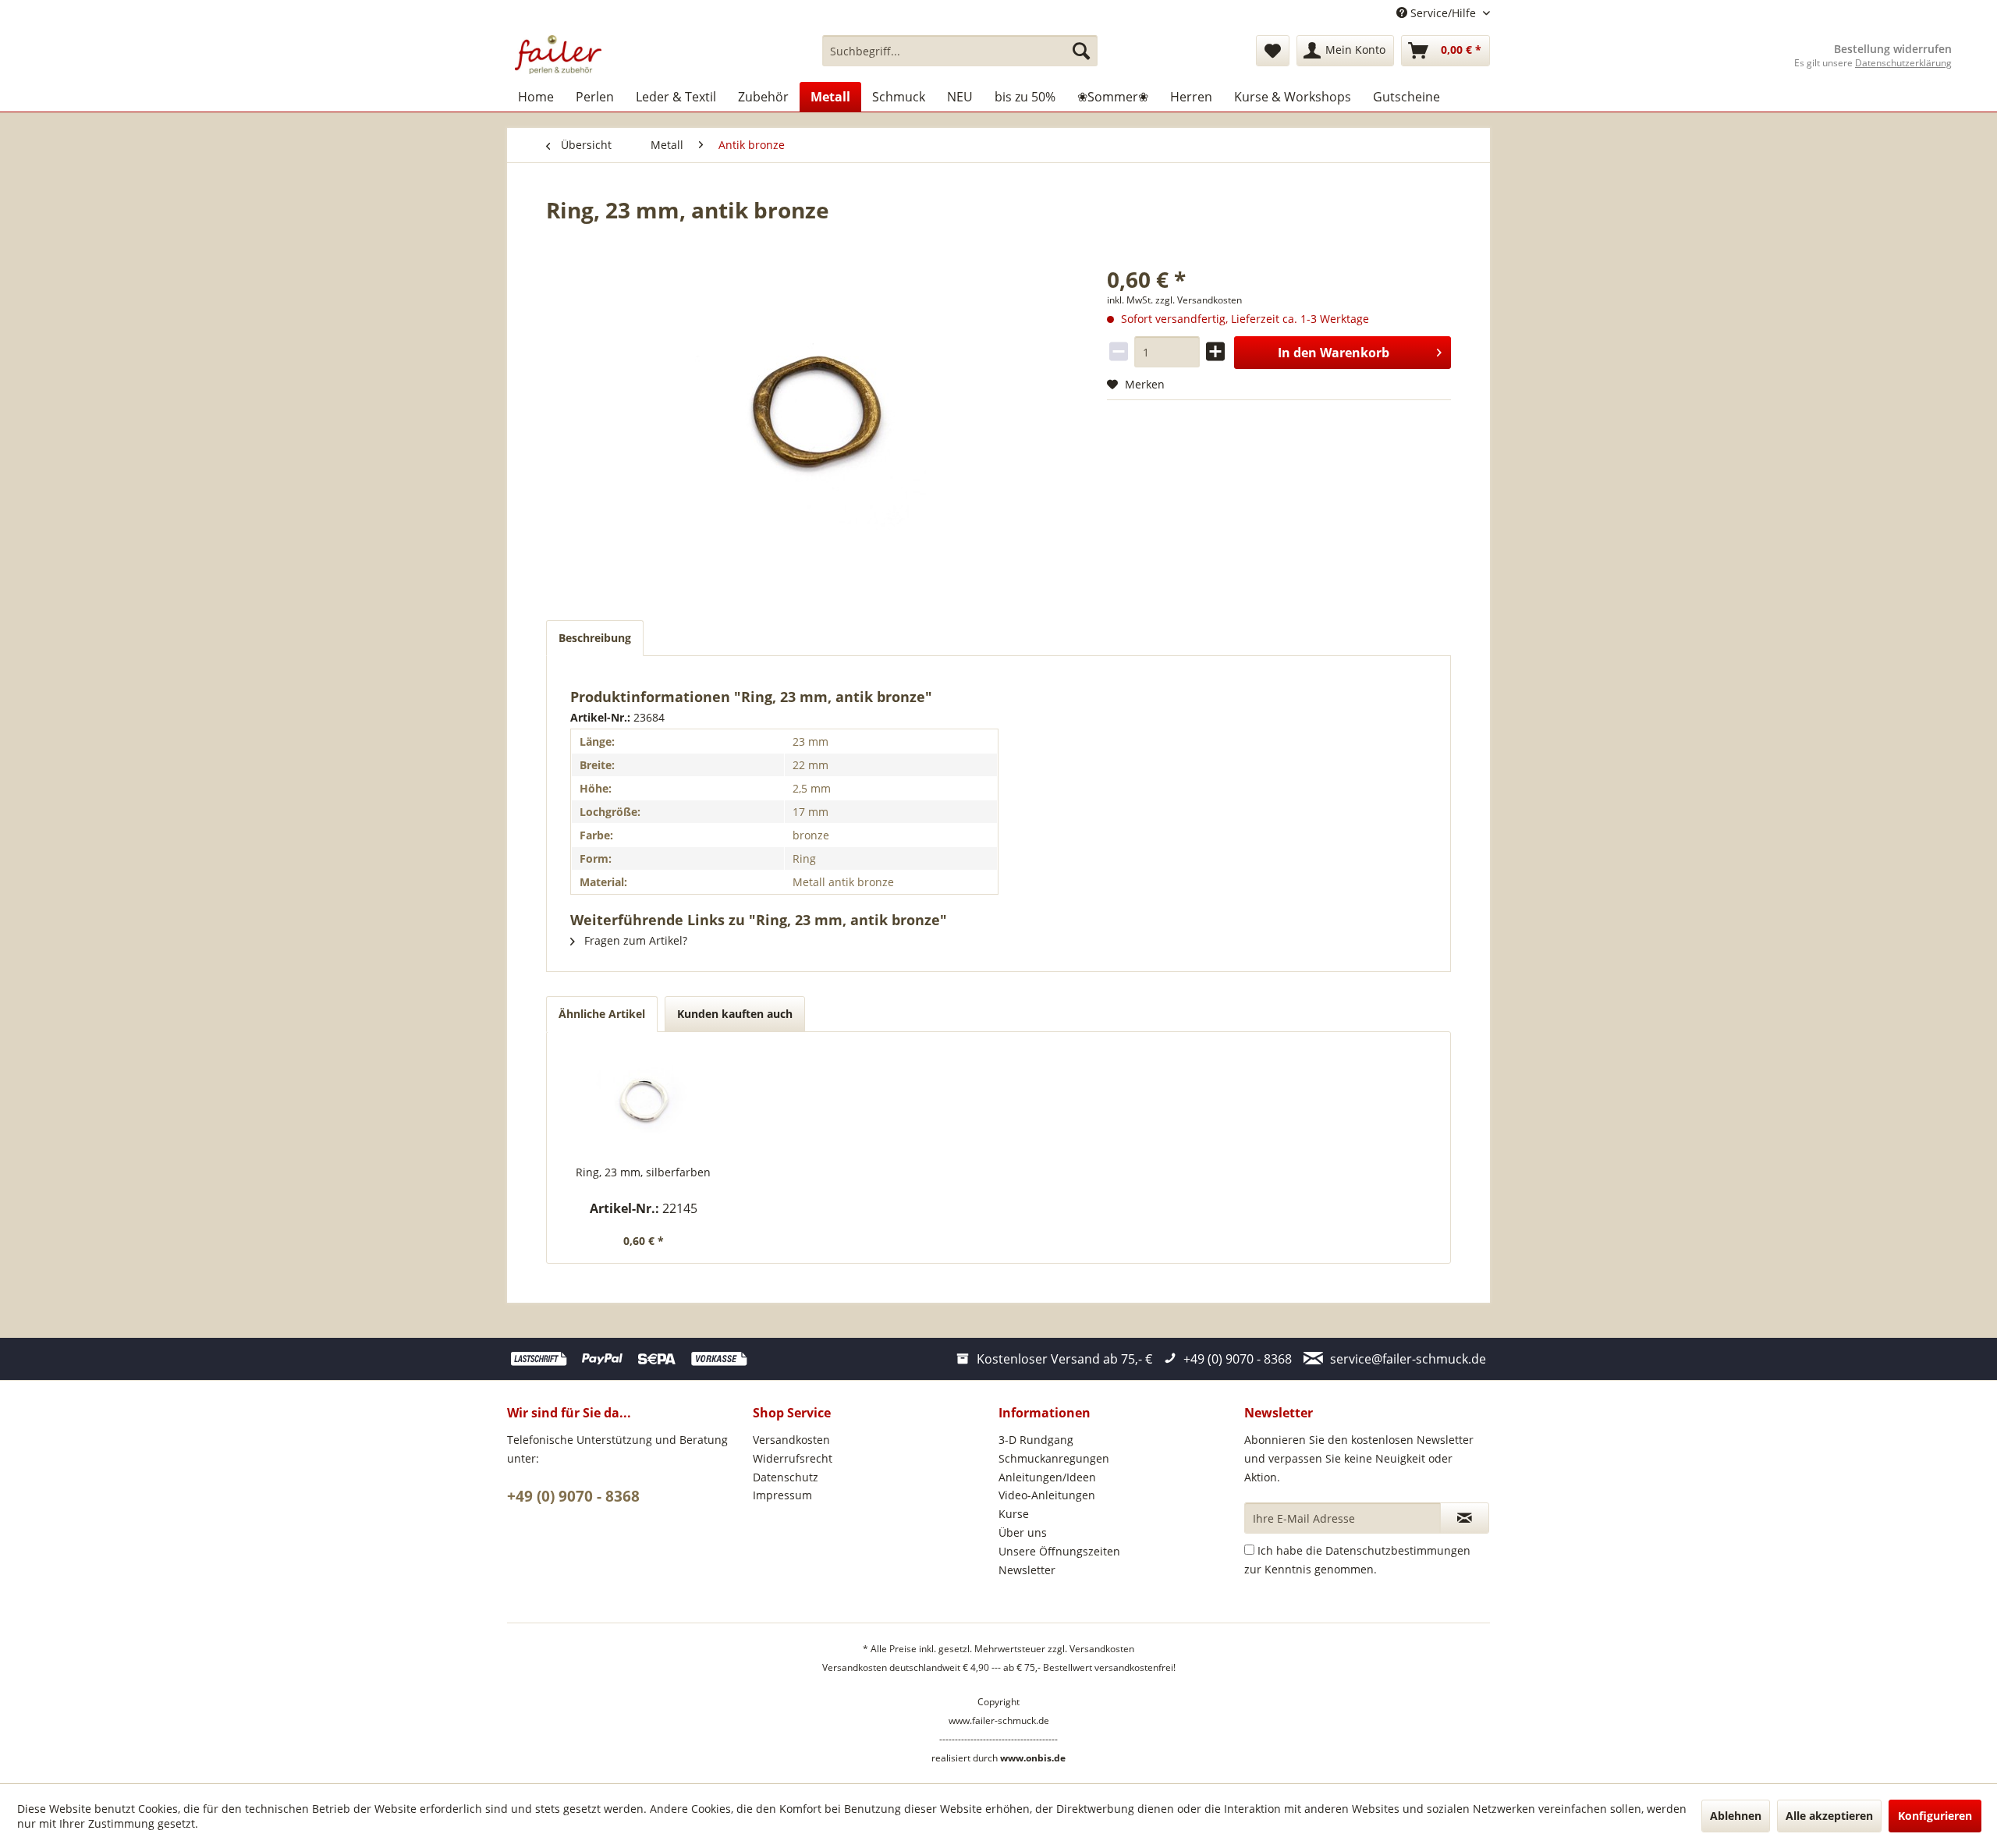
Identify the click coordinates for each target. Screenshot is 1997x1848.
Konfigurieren (1935, 1816)
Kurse (1014, 1514)
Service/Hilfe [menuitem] (1443, 13)
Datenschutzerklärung (1903, 63)
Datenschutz (786, 1477)
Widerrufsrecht (793, 1458)
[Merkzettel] (1273, 51)
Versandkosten (791, 1440)
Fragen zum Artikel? (634, 940)
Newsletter (1027, 1570)
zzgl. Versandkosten (1199, 300)
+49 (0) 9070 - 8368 (573, 1496)
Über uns (1023, 1532)
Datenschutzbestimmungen (1398, 1550)
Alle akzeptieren (1829, 1816)
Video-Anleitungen (1047, 1495)
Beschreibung (595, 638)
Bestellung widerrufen (1893, 49)
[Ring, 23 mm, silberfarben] (644, 1102)
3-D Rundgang (1036, 1440)
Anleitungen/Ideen (1047, 1477)
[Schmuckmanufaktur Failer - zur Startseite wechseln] (558, 55)
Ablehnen (1736, 1816)
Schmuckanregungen (1054, 1458)
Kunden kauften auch (735, 1014)
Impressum (782, 1495)
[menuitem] (960, 51)
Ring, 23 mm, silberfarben (643, 1172)
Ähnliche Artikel (602, 1014)
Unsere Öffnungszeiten (1059, 1551)
